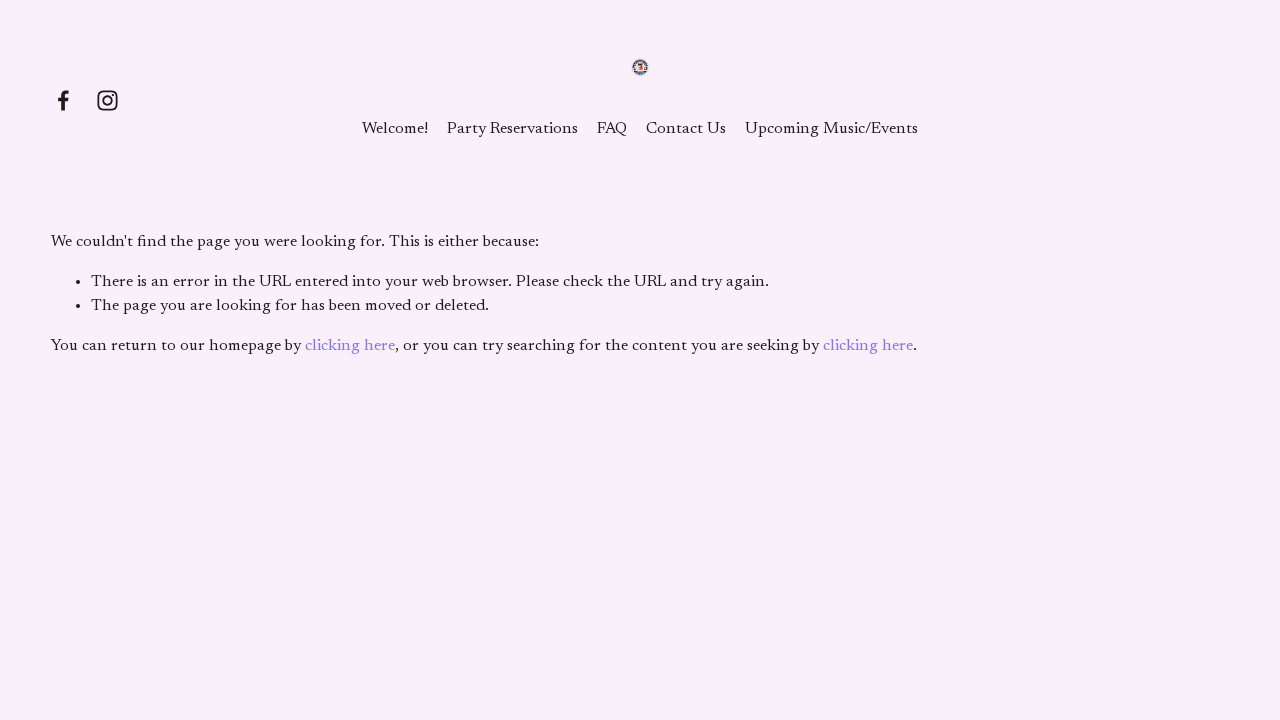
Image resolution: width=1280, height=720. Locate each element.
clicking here (350, 346)
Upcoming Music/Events (831, 129)
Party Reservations (512, 129)
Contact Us (686, 129)
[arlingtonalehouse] (107, 100)
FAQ (612, 129)
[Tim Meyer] (63, 100)
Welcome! (395, 129)
